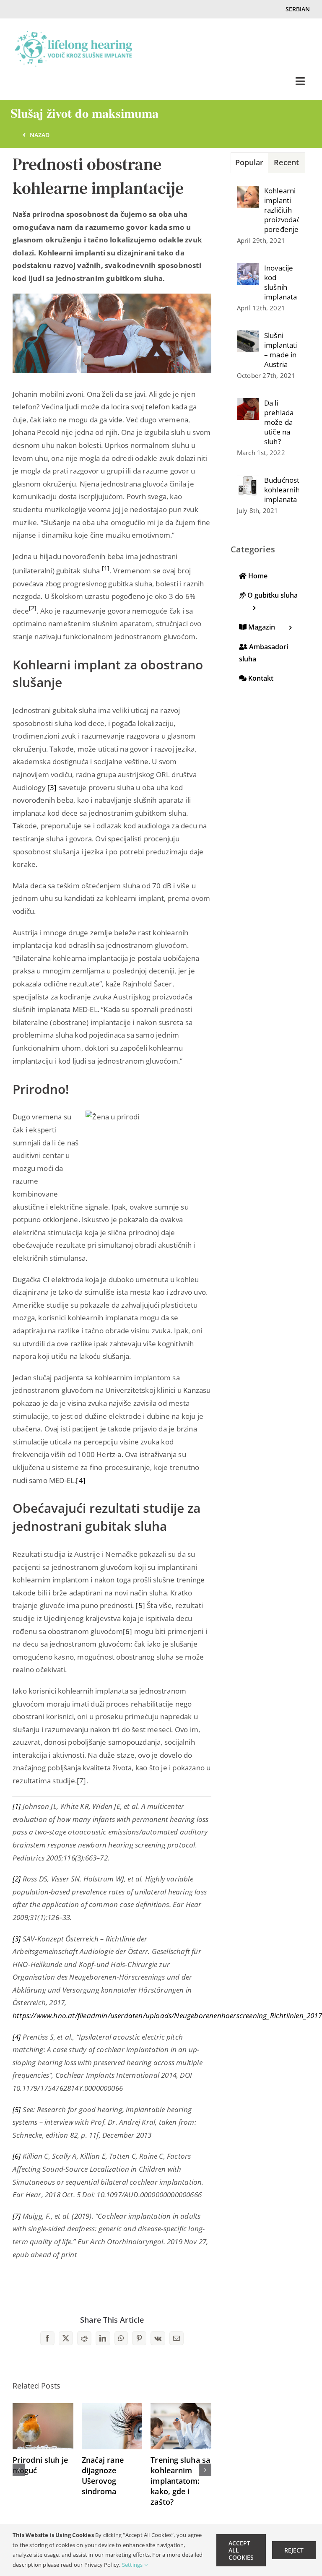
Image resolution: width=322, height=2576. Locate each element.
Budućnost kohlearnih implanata (282, 490)
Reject (294, 2550)
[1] (17, 1806)
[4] (81, 1480)
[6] (128, 1631)
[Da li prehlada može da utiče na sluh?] (248, 404)
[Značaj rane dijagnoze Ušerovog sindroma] (112, 2408)
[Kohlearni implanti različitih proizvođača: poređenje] (248, 192)
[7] (17, 2216)
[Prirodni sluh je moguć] (43, 2408)
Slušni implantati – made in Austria (281, 350)
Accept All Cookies (241, 2550)
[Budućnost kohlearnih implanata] (248, 481)
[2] (17, 1879)
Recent (286, 162)
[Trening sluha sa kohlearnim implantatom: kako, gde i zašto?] (181, 2408)
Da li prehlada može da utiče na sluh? (279, 422)
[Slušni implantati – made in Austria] (248, 337)
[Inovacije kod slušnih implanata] (248, 269)
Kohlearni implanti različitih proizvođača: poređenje (282, 210)
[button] (19, 2470)
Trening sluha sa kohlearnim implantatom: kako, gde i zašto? (180, 2481)
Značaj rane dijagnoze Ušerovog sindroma (103, 2476)
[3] (53, 787)
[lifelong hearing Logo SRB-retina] (73, 35)
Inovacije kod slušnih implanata (281, 282)
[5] (140, 1605)
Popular (249, 162)
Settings (133, 2565)
